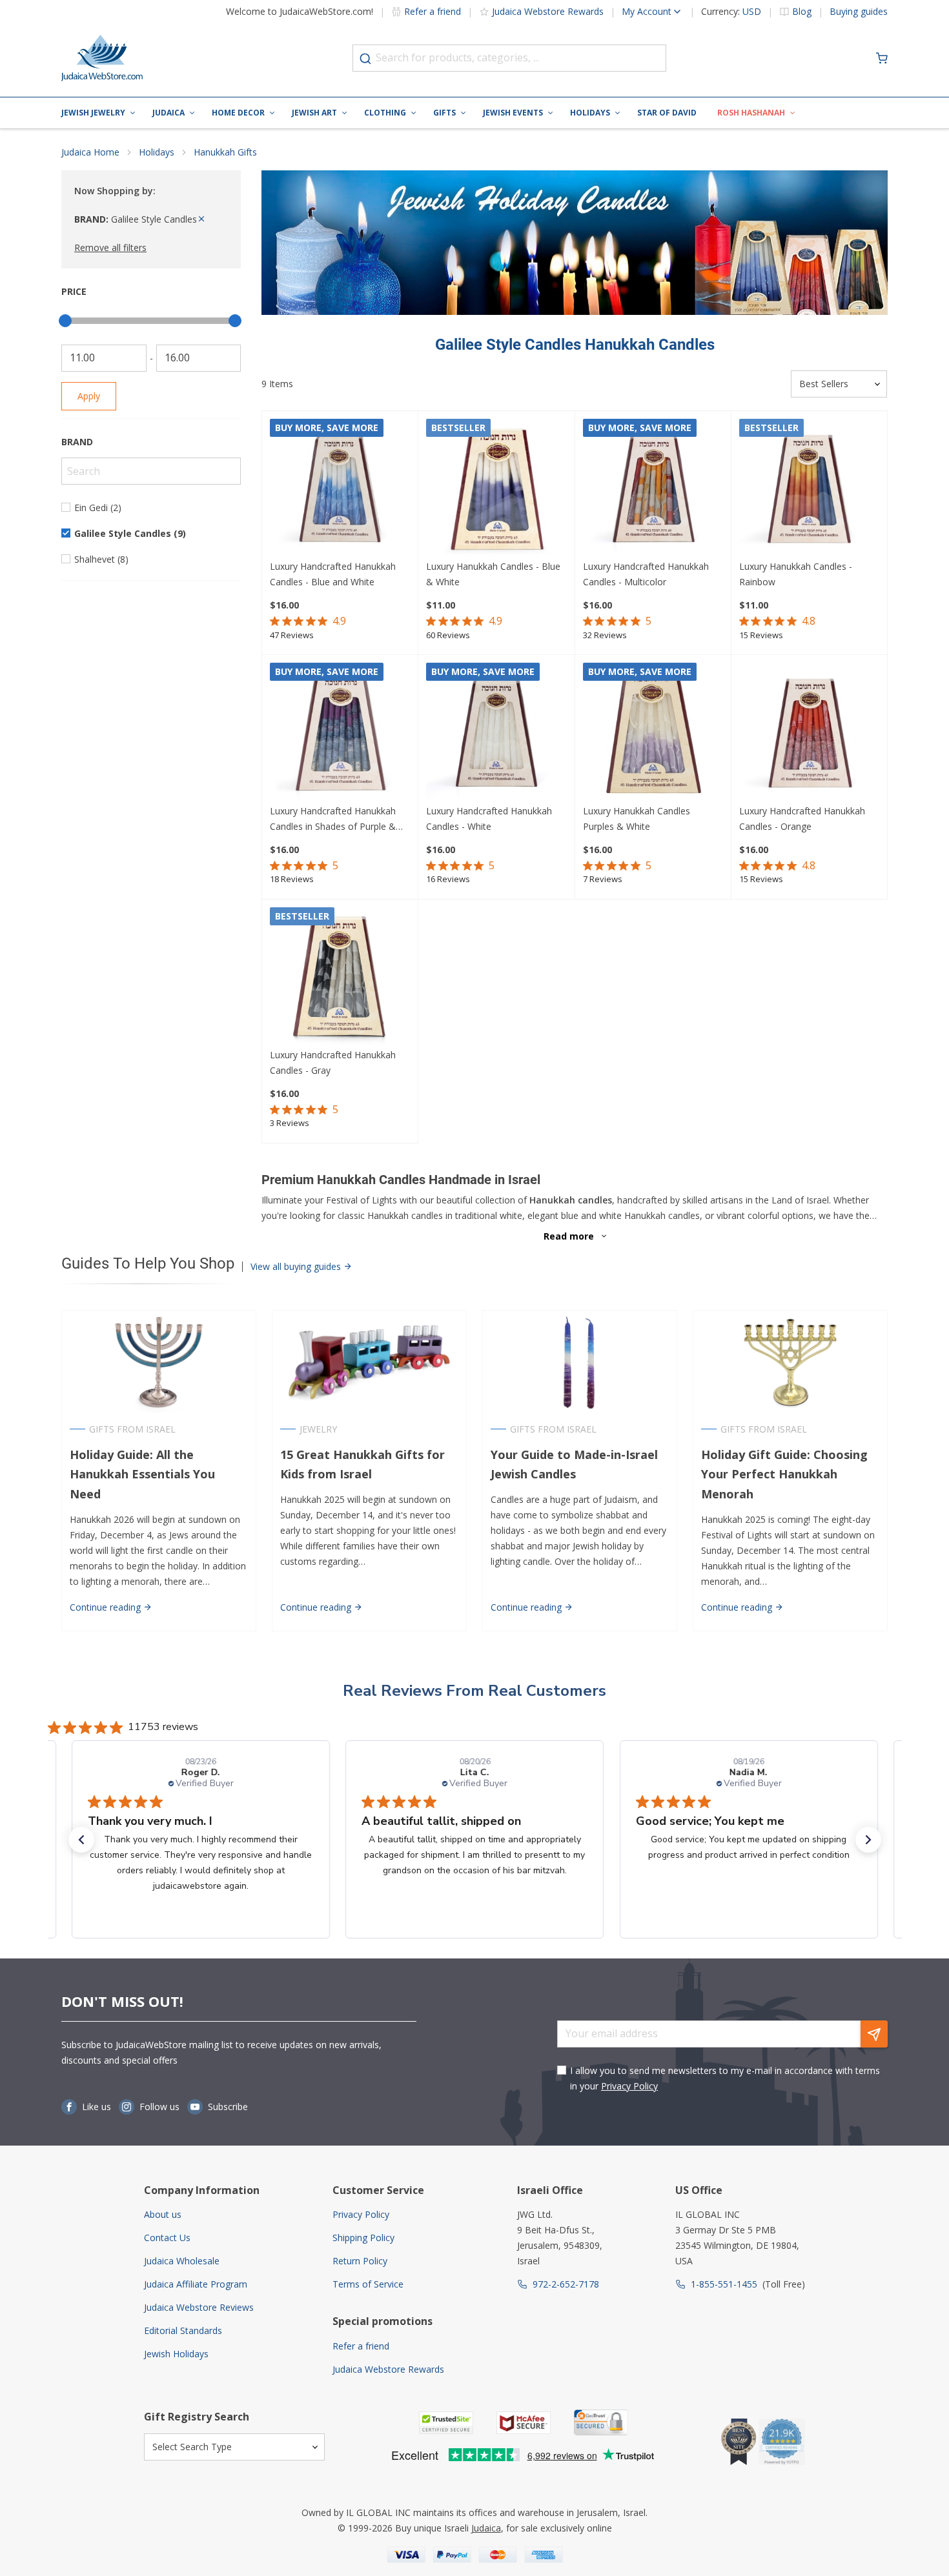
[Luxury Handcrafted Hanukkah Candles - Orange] (809, 733)
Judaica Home (90, 152)
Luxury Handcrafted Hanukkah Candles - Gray (333, 1062)
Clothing (385, 113)
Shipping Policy (363, 2238)
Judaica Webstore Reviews (199, 2307)
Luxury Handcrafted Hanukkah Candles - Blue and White (333, 574)
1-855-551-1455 (724, 2284)
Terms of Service (368, 2284)
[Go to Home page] (102, 58)
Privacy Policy (629, 2086)
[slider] (65, 321)
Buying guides (859, 12)
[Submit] (365, 59)
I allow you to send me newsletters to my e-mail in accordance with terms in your (725, 2078)
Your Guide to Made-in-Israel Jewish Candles (574, 1464)
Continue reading (107, 1607)
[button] (81, 1840)
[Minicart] (882, 58)
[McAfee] (524, 2423)
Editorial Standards (183, 2330)
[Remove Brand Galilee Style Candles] (201, 219)
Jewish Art (314, 113)
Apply (89, 396)
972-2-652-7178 (566, 2284)
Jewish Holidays (176, 2354)
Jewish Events (513, 113)
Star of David (667, 113)
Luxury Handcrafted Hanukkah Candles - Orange (802, 819)
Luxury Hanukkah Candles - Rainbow (796, 574)
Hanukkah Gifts (225, 152)
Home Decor (238, 113)
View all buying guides (297, 1266)
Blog (802, 12)
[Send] (874, 2034)
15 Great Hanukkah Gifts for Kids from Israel (362, 1464)
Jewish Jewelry (93, 113)
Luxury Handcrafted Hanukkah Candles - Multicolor (646, 574)
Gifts (444, 113)
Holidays (590, 113)
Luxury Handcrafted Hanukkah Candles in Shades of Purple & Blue (333, 820)
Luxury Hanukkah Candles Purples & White (637, 819)
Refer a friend (433, 11)
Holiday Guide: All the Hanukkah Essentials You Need (142, 1474)
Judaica (168, 113)
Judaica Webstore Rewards (548, 11)
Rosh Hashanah (751, 113)
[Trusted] (446, 2423)
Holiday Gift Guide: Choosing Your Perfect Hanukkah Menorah (784, 1474)
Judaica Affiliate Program (196, 2284)
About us (163, 2214)
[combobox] (509, 58)
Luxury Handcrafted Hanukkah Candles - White (489, 819)
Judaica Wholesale (182, 2261)
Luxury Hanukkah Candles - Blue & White (493, 574)
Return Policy (360, 2261)
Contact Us (167, 2238)
